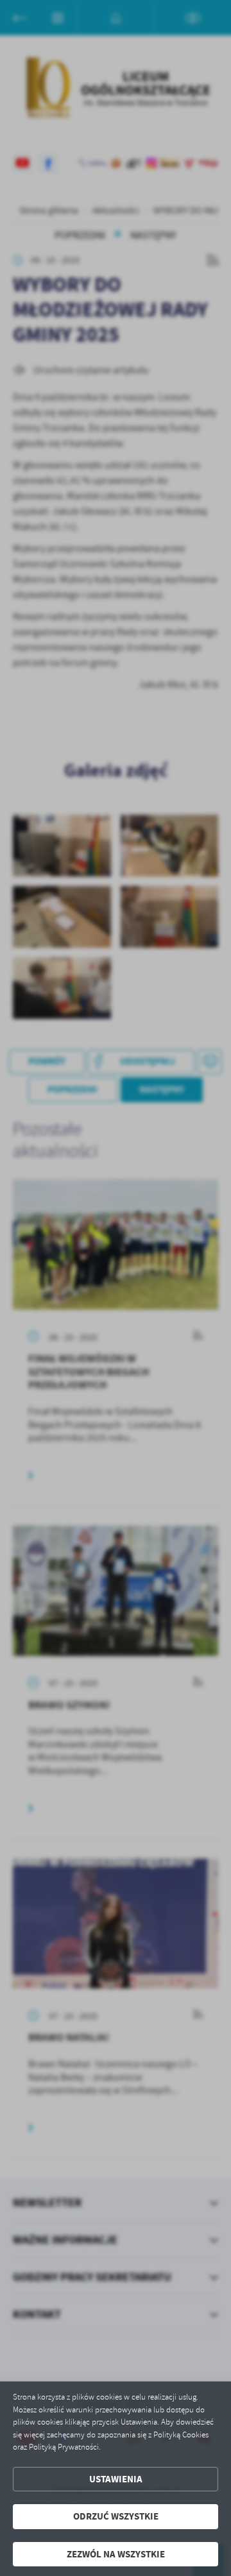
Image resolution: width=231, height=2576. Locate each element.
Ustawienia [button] (116, 2479)
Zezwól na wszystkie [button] (116, 2554)
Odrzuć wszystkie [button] (116, 2516)
